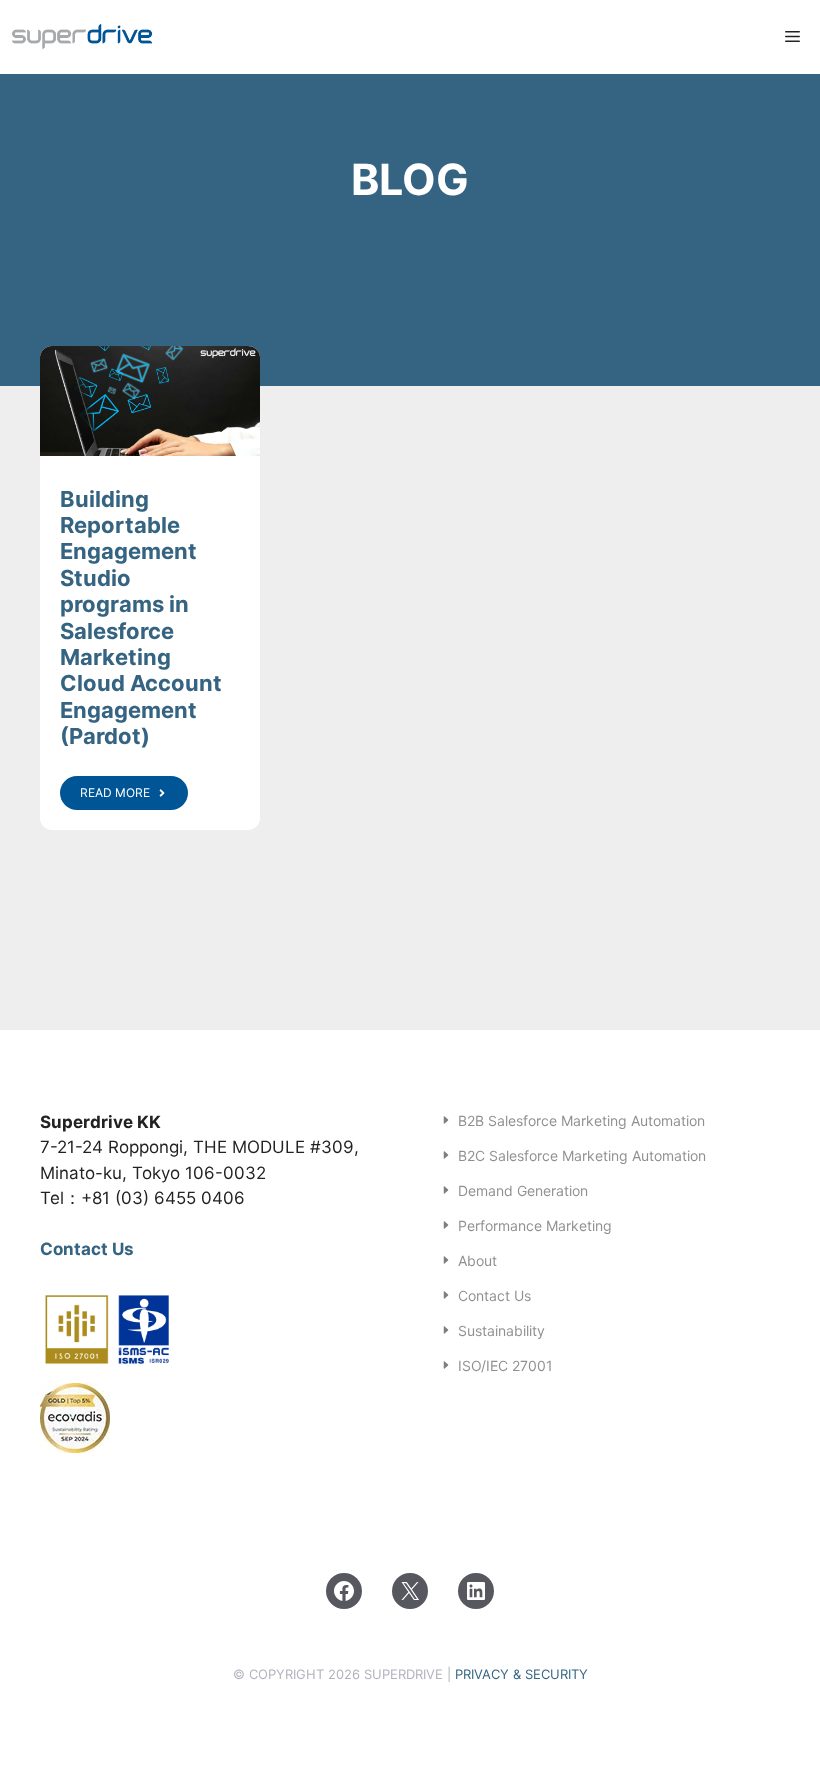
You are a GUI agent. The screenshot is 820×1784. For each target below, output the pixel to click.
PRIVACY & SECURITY (521, 1674)
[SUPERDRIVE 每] (83, 37)
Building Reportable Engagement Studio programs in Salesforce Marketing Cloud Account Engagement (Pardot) (141, 618)
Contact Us (87, 1249)
